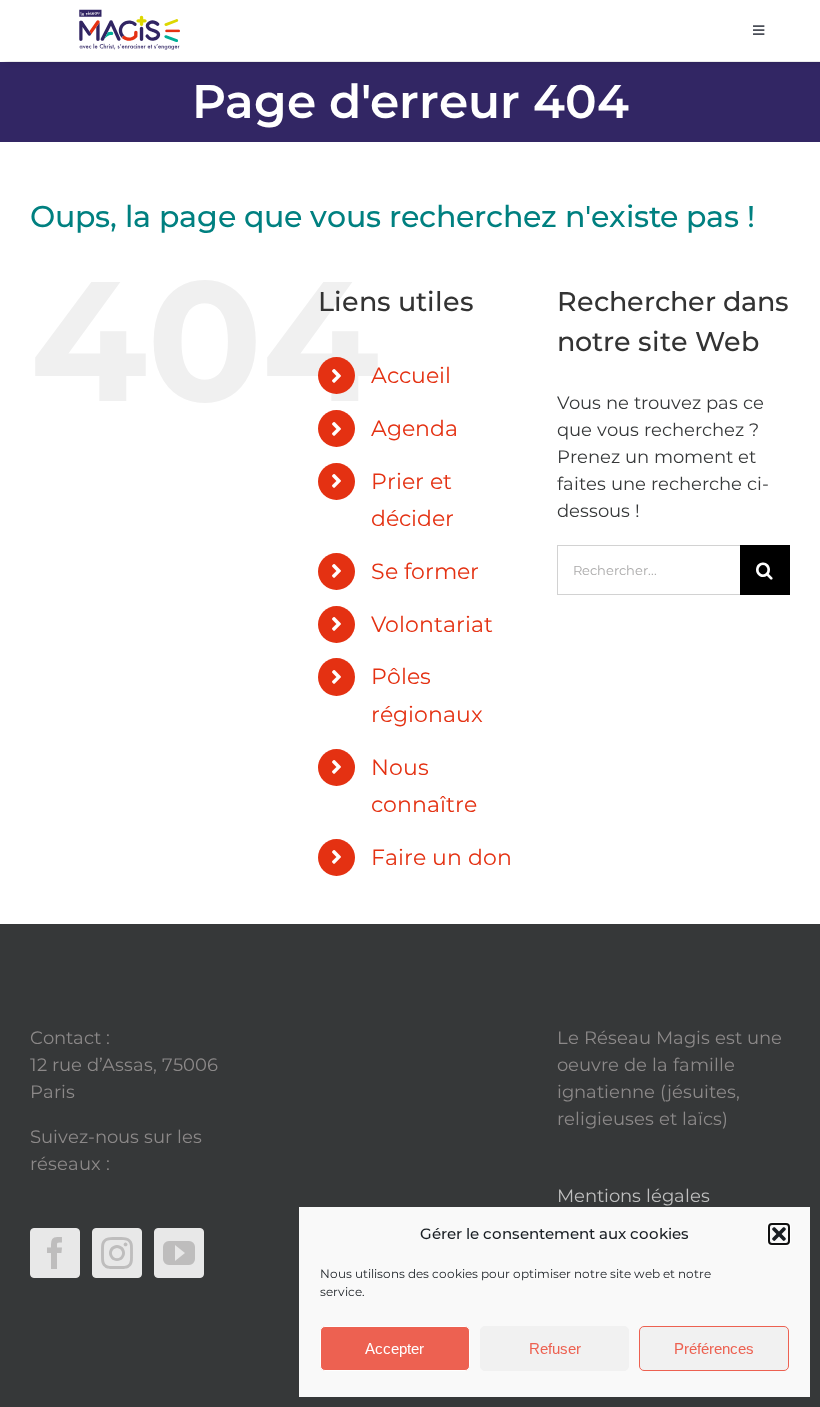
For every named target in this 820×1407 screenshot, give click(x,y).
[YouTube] (179, 1253)
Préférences (714, 1348)
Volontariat (432, 624)
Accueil (411, 375)
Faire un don (441, 857)
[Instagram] (117, 1253)
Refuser (555, 1348)
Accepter (394, 1348)
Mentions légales (633, 1196)
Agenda (414, 428)
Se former (425, 571)
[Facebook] (55, 1253)
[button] (779, 1234)
